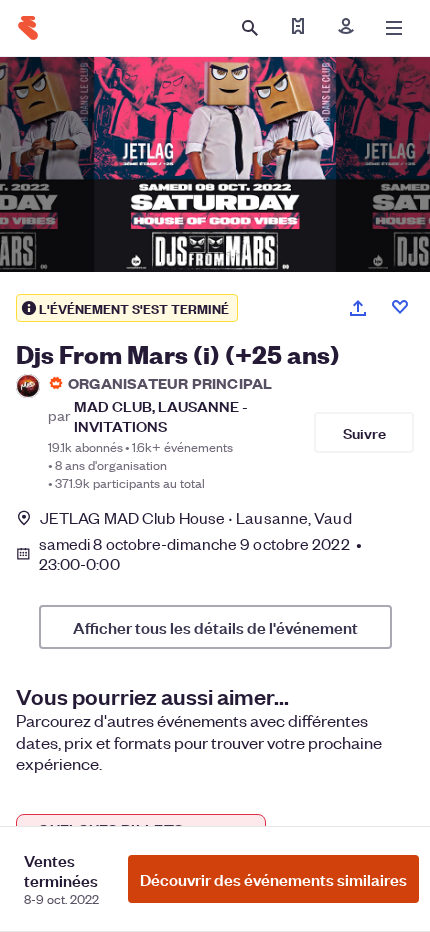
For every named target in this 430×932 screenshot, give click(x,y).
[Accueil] (28, 28)
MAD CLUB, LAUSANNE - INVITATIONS (161, 415)
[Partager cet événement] (358, 308)
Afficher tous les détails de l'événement (215, 627)
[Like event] (400, 307)
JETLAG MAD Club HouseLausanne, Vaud (196, 517)
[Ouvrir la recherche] (250, 28)
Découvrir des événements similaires (273, 879)
